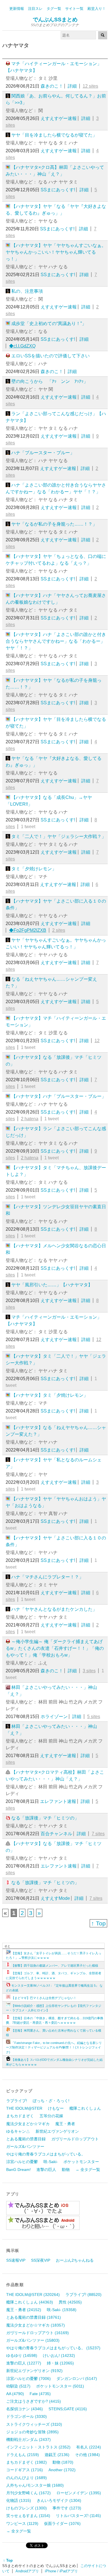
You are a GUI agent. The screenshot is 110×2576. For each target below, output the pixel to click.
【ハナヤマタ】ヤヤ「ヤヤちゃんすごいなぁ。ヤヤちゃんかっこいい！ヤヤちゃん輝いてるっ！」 (56, 252)
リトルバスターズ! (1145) (78, 2516)
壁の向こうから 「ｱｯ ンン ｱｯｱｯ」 (50, 381)
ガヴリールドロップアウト (75, 2139)
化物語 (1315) (19, 2500)
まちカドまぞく (20, 2116)
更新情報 (17, 9)
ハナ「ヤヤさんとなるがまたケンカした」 (54, 1609)
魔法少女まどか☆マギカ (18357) (36, 2325)
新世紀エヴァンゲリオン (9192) (34, 2371)
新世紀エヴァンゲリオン (57, 2131)
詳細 (72, 86)
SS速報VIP (16, 2260)
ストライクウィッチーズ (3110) (34, 2424)
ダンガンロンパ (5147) (77, 2379)
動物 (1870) (63, 2462)
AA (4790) (15, 2394)
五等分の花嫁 (51, 2116)
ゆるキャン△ (18, 2131)
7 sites (98, 1834)
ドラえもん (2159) (23, 2455)
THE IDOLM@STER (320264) (33, 2295)
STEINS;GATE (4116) (68, 2409)
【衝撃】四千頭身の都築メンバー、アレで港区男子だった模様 (55, 1966)
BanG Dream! (18, 2170)
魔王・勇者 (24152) (24, 2310)
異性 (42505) (70, 2302)
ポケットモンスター (81, 2162)
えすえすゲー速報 (59, 118)
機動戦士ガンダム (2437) (28, 2439)
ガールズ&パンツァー (25, 2146)
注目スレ (35, 9)
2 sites (59, 930)
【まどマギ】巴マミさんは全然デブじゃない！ (44, 1998)
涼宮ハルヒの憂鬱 (22, 2162)
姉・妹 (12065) (60, 2363)
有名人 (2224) (89, 2447)
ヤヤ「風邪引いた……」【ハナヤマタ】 (52, 1285)
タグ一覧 (54, 9)
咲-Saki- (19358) (62, 2310)
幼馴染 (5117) (18, 2386)
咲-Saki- (51, 2162)
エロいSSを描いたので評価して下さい (50, 356)
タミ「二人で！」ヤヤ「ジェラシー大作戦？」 (59, 836)
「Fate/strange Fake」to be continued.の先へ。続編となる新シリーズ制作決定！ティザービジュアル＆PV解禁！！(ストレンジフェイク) (54, 2047)
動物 (66, 2170)
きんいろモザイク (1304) (59, 2500)
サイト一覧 (74, 9)
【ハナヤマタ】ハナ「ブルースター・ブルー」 (59, 1096)
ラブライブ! (17, 2101)
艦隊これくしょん (85, 2108)
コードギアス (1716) (25, 2470)
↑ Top (98, 1923)
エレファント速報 (58, 1801)
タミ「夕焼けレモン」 (34, 869)
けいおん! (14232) (59, 2355)
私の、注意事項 (27, 291)
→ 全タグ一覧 (88, 2170)
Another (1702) (62, 2470)
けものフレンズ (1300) (27, 2508)
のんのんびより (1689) (27, 2478)
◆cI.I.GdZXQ (22, 346)
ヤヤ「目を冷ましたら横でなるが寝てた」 (54, 135)
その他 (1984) (87, 2455)
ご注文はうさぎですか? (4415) (34, 2401)
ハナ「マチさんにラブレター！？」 (47, 1577)
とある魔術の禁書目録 (26, 2139)
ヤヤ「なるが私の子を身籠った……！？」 (54, 524)
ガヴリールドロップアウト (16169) (38, 2333)
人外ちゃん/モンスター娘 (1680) (35, 2485)
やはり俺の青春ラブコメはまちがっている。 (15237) (53, 2348)
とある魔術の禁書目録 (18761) (34, 2317)
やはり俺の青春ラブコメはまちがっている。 (46, 2154)
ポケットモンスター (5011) (60, 2386)
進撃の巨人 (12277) (24, 2363)
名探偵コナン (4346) (25, 2409)
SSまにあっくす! (58, 190)
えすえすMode (55, 1898)
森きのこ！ (52, 86)
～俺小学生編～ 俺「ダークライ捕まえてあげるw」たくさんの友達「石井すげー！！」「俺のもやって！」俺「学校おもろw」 (55, 1648)
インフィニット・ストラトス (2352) (38, 2447)
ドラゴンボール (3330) (27, 2416)
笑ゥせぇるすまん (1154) (28, 2516)
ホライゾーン (54, 1717)
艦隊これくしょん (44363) (30, 2302)
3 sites (89, 1671)
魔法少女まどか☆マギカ (28, 2124)
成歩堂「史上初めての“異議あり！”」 (49, 323)
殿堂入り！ (97, 9)
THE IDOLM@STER (24, 2108)
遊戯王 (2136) (57, 2455)
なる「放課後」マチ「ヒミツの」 (45, 1818)
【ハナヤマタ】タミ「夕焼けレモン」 (50, 1395)
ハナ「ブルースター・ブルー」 (43, 453)
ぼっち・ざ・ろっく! (51, 2101)
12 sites (90, 86)
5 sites (94, 1717)
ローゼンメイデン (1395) (79, 2493)
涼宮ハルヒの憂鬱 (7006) (28, 2379)
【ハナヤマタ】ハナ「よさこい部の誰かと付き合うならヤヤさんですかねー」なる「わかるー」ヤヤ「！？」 (56, 641)
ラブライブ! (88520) (83, 2295)
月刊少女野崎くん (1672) (28, 2493)
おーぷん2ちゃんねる (75, 2260)
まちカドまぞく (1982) (27, 2462)
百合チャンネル (56, 1834)
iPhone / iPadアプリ (61, 2571)
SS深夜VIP (41, 2260)
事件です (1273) (67, 2508)
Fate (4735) (40, 2394)
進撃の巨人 (46, 2170)
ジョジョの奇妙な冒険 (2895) (32, 2432)
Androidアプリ (27, 2571)
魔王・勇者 (65, 2124)
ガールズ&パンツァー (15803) (33, 2340)
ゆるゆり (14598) (22, 2355)
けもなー (56, 2108)
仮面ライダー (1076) (62, 2523)
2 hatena (30, 1119)
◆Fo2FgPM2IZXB (28, 930)
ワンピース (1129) (22, 2523)
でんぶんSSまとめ (55, 20)
